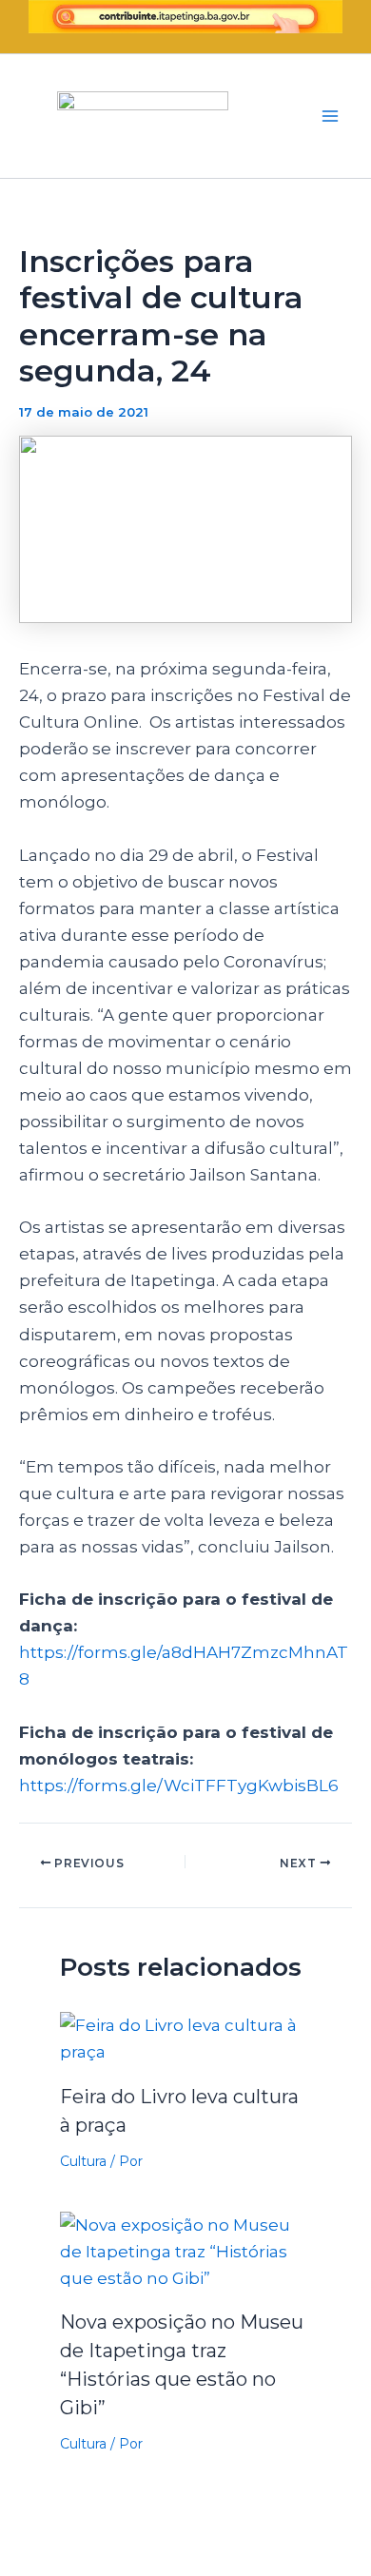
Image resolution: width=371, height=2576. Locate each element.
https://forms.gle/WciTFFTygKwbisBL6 (179, 1786)
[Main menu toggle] (331, 116)
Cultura (83, 2161)
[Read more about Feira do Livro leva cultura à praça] (186, 2038)
